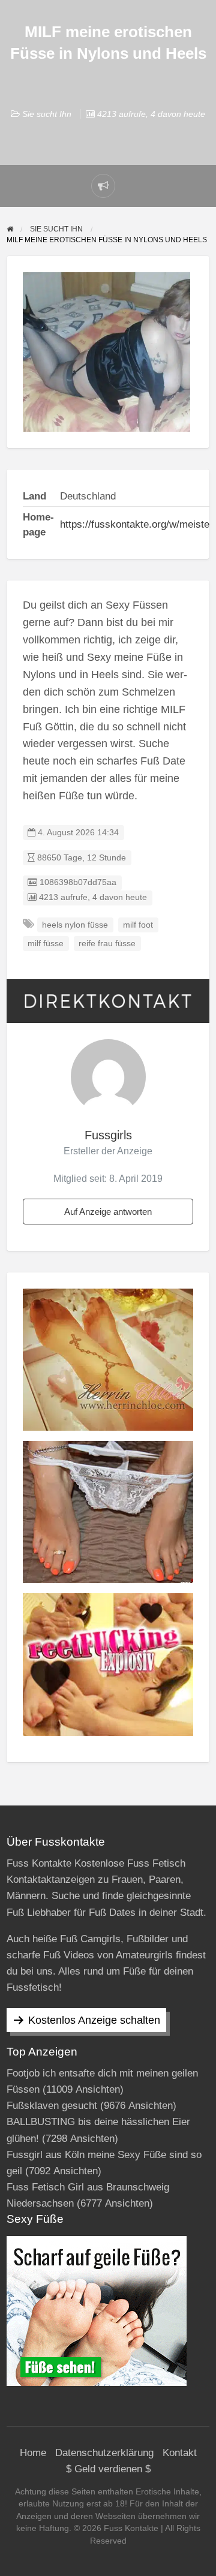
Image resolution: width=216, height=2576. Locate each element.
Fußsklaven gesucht (52, 2106)
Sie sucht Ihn (47, 114)
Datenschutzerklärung (104, 2453)
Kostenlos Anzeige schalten (94, 2020)
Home (33, 2453)
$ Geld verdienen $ (108, 2469)
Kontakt (180, 2453)
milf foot (138, 925)
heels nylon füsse (75, 925)
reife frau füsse (107, 944)
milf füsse (46, 944)
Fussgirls (108, 1135)
